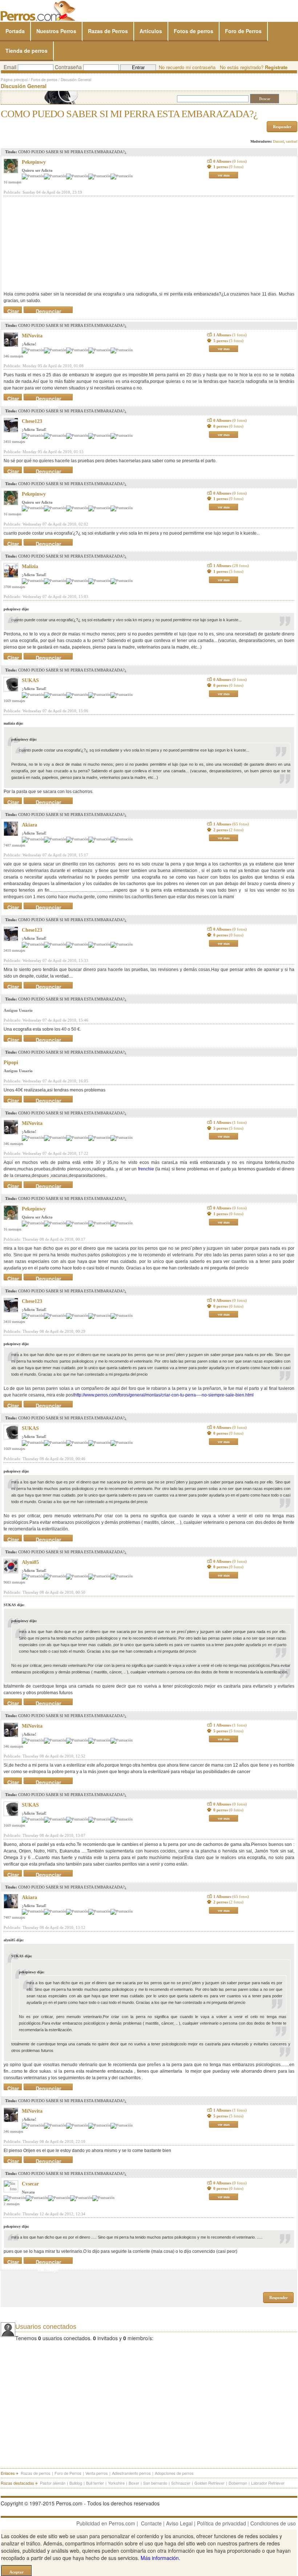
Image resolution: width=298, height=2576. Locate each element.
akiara (29, 825)
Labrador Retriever (268, 2483)
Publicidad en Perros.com (106, 2523)
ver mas (224, 175)
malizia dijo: (13, 723)
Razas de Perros (108, 31)
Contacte (151, 2523)
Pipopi (11, 1063)
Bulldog (76, 2483)
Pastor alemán (53, 2483)
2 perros (228, 830)
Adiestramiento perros (131, 2473)
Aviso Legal (179, 2523)
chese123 (32, 421)
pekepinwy (34, 162)
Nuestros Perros (56, 31)
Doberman (238, 2483)
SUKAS (30, 680)
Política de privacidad (222, 2523)
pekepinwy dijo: (16, 609)
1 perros (228, 167)
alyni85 (30, 1562)
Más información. (160, 2558)
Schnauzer (181, 2483)
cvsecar (30, 2184)
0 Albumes (230, 161)
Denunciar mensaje (48, 310)
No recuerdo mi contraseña (187, 67)
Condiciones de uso (273, 2523)
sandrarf (292, 141)
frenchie (146, 1169)
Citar (13, 310)
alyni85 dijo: (14, 1940)
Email (10, 67)
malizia (30, 566)
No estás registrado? (254, 67)
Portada (15, 31)
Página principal (14, 80)
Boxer (134, 2483)
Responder (282, 127)
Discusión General (76, 80)
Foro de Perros (243, 31)
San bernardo (155, 2483)
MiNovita (32, 336)
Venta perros (97, 2473)
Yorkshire (116, 2483)
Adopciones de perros (174, 2473)
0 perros (228, 426)
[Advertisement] (58, 243)
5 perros (228, 341)
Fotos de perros (194, 31)
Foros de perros (44, 80)
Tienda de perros (27, 51)
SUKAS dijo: (14, 1605)
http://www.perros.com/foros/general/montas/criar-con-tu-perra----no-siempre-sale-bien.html (164, 1395)
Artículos (151, 31)
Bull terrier (95, 2483)
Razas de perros (36, 2473)
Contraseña (68, 67)
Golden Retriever (210, 2483)
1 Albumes (230, 335)
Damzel (278, 141)
